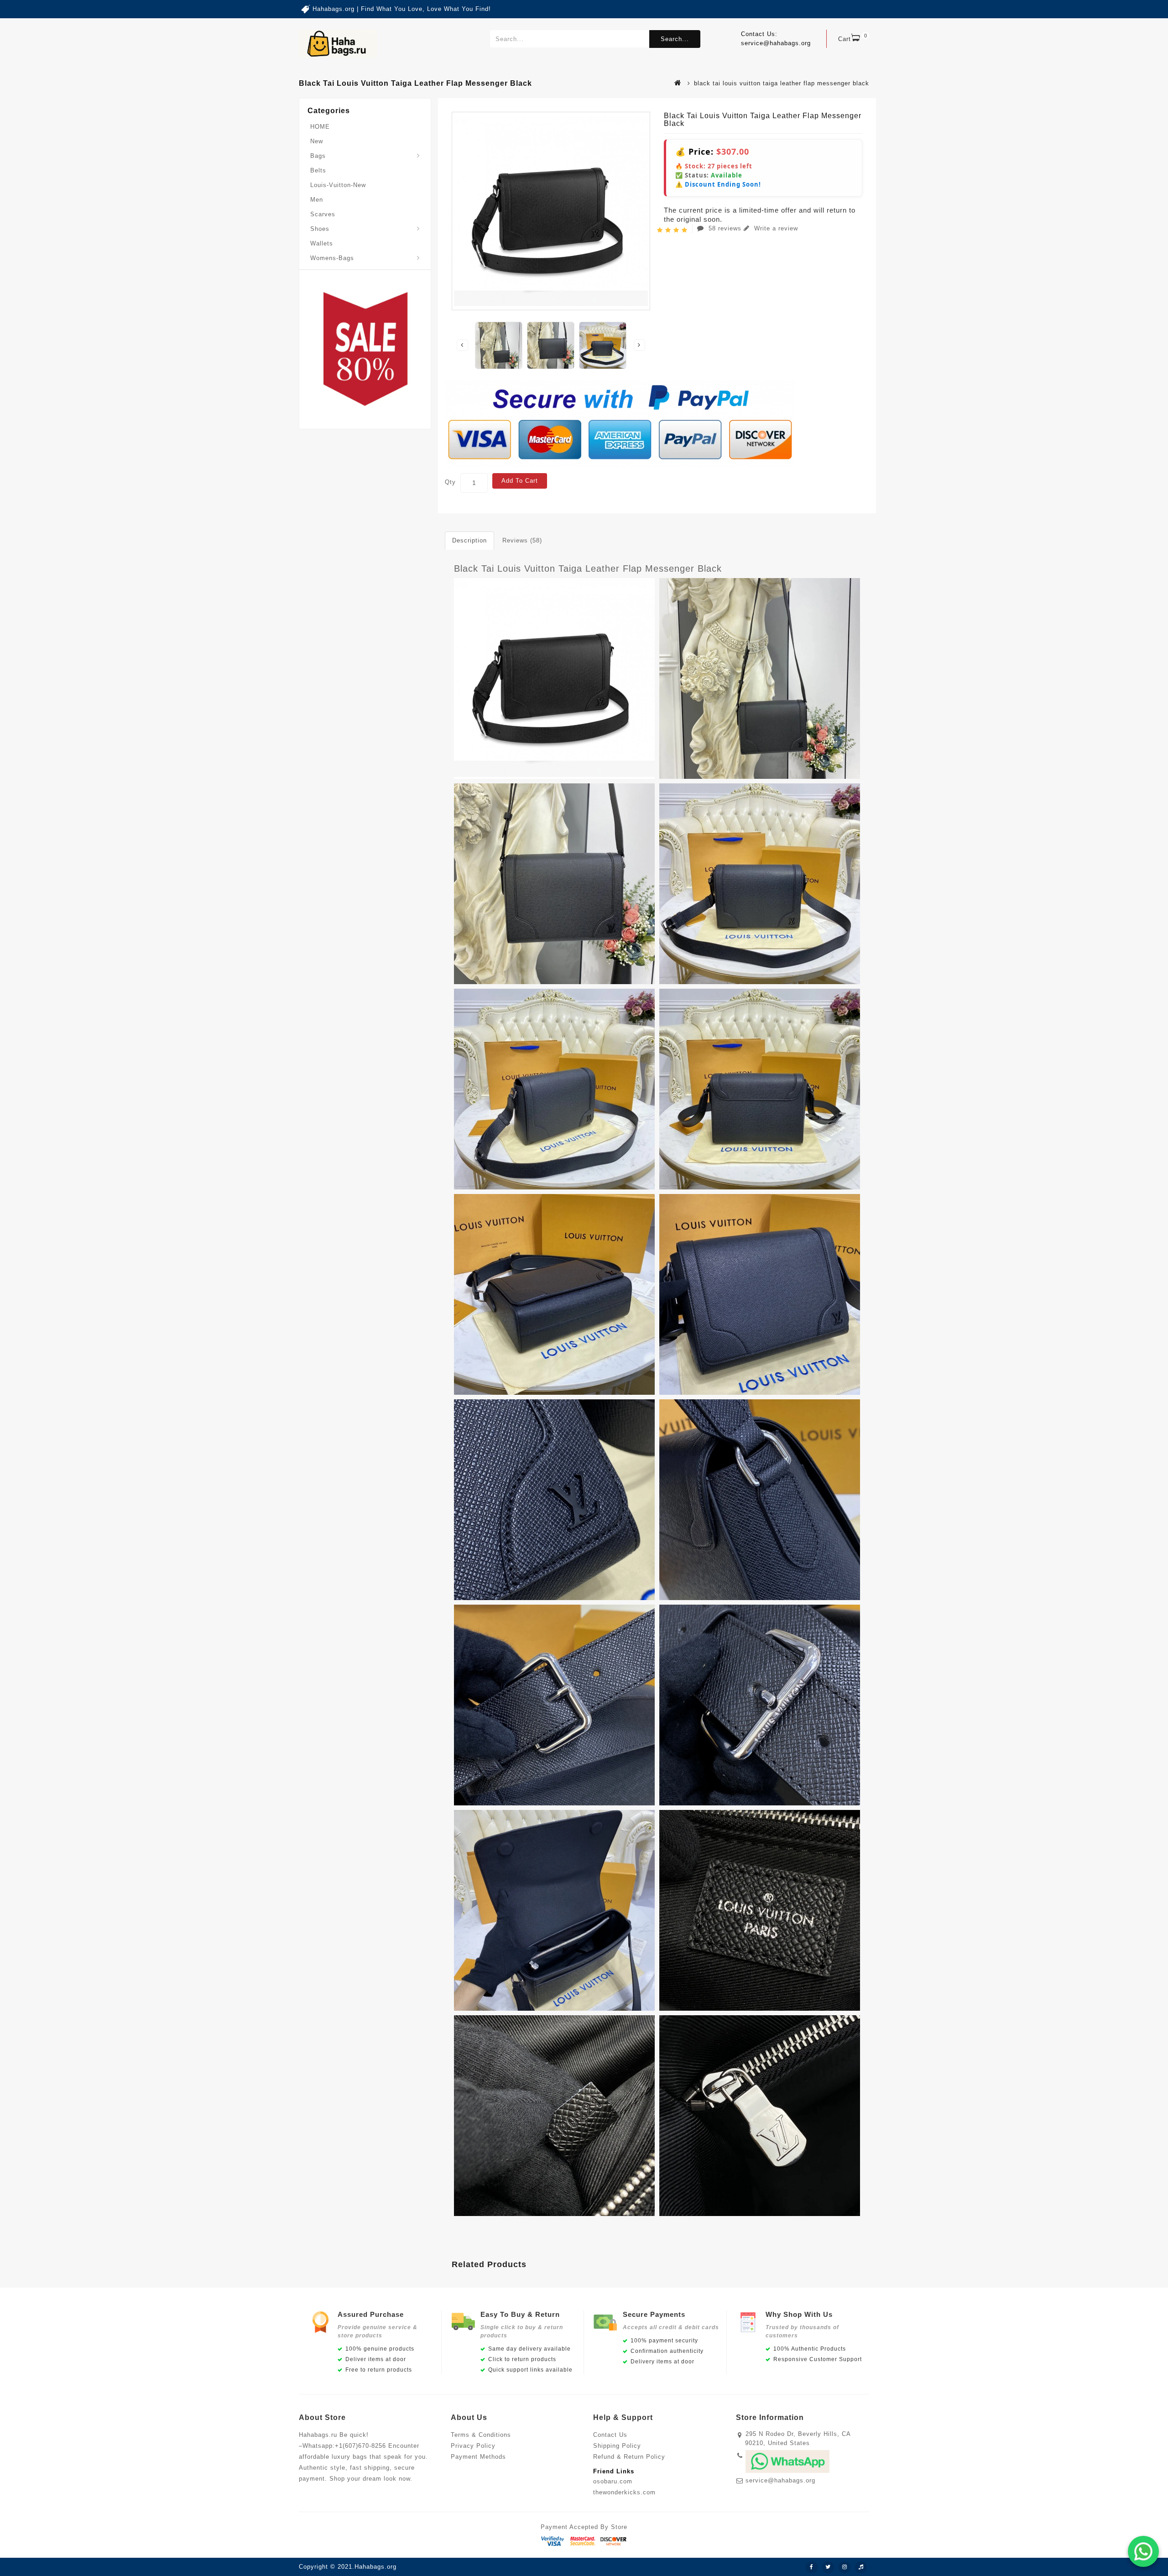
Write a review (775, 228)
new (317, 141)
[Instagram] (845, 2567)
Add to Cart (520, 481)
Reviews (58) (522, 540)
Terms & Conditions (481, 2435)
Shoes (320, 229)
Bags (318, 156)
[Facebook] (812, 2567)
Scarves (323, 214)
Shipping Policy (617, 2446)
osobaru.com (613, 2481)
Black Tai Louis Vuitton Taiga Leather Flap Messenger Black (588, 568)
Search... (675, 39)
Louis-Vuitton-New (338, 185)
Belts (318, 170)
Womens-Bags (332, 258)
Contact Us (610, 2435)
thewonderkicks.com (624, 2492)
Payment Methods (478, 2457)
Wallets (322, 243)
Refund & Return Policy (629, 2457)
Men (317, 200)
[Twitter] (828, 2567)
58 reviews (725, 228)
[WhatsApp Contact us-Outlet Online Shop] (1143, 2551)
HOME (320, 127)
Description (469, 540)
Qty (450, 482)
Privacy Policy (473, 2446)
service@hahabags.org (780, 2480)
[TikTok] (861, 2567)
